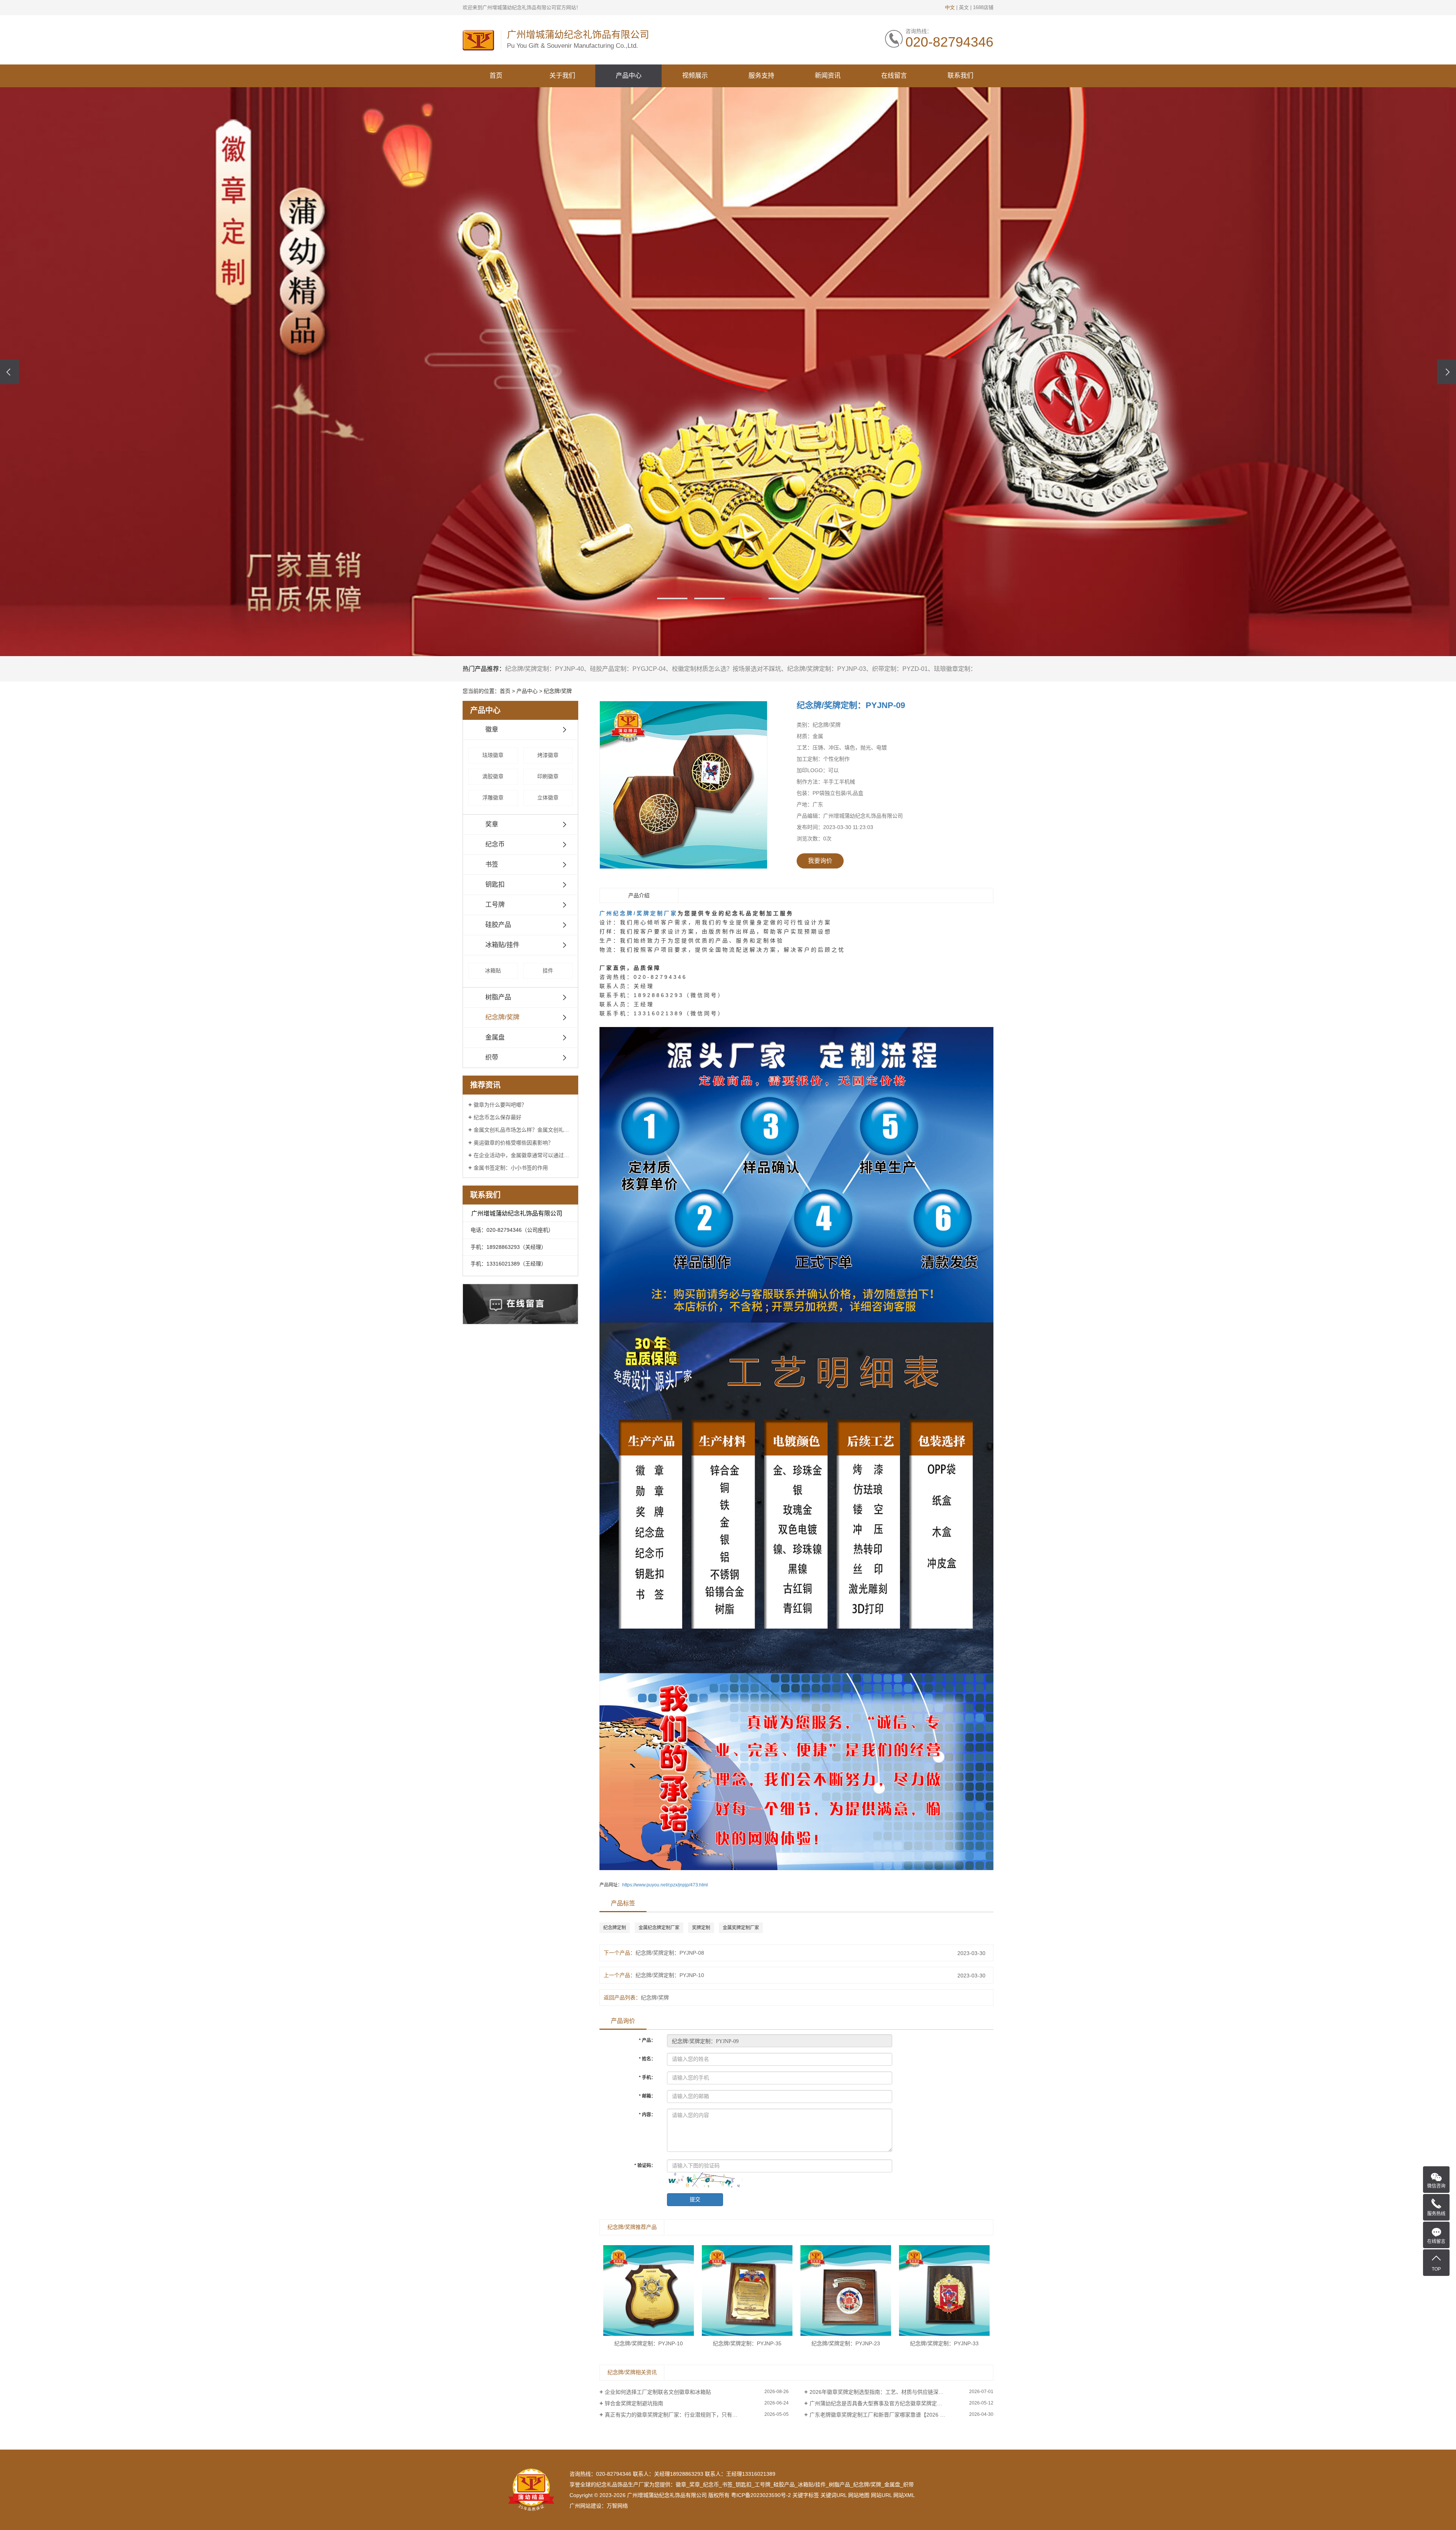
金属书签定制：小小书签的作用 (511, 1168)
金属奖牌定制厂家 (741, 1928)
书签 (492, 865)
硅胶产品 (498, 925)
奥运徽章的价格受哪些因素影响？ (513, 1143)
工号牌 (495, 905)
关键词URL (834, 2495)
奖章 (492, 824)
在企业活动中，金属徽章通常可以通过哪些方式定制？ (523, 1155)
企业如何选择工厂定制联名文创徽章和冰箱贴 (658, 2392)
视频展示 (695, 76)
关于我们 (562, 76)
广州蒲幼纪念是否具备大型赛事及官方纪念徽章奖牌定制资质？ (884, 2403)
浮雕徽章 (493, 798)
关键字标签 (806, 2495)
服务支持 (761, 76)
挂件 (548, 971)
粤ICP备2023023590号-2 (761, 2495)
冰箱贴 (493, 971)
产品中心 (629, 76)
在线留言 (894, 76)
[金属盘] (728, 372)
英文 (964, 7)
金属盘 (495, 1037)
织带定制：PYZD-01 (900, 669)
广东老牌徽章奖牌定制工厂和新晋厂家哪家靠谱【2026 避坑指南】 (888, 2415)
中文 (950, 7)
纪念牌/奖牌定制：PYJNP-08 (670, 1953)
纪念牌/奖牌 (558, 691)
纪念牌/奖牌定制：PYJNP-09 (851, 705)
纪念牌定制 (615, 1928)
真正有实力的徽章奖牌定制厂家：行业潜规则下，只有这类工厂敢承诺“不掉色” (697, 2415)
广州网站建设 (585, 2506)
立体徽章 (548, 798)
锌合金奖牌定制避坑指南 (634, 2403)
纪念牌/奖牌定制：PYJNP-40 (544, 669)
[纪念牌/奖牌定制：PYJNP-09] (683, 785)
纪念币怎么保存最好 (497, 1117)
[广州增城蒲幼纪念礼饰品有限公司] (478, 40)
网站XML (904, 2495)
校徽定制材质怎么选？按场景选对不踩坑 (726, 669)
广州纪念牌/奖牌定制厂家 (639, 913)
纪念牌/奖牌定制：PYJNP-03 (827, 669)
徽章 (492, 729)
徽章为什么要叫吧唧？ (500, 1105)
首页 (496, 76)
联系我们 (960, 76)
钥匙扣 (495, 885)
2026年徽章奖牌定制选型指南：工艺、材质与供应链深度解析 (882, 2392)
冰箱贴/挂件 (502, 945)
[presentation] (9, 372)
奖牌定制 (701, 1928)
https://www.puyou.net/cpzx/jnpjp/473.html (665, 1885)
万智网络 (617, 2506)
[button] (672, 598)
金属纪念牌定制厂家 (659, 1928)
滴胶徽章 (493, 776)
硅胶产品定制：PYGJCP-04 (628, 669)
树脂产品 (498, 997)
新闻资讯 (828, 76)
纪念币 (495, 844)
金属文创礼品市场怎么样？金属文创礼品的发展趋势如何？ (523, 1130)
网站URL (881, 2495)
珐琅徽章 (493, 755)
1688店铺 (983, 7)
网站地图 (859, 2495)
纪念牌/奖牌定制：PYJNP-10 (670, 1975)
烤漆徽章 (548, 755)
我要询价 (820, 861)
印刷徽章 (548, 776)
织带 (492, 1058)
